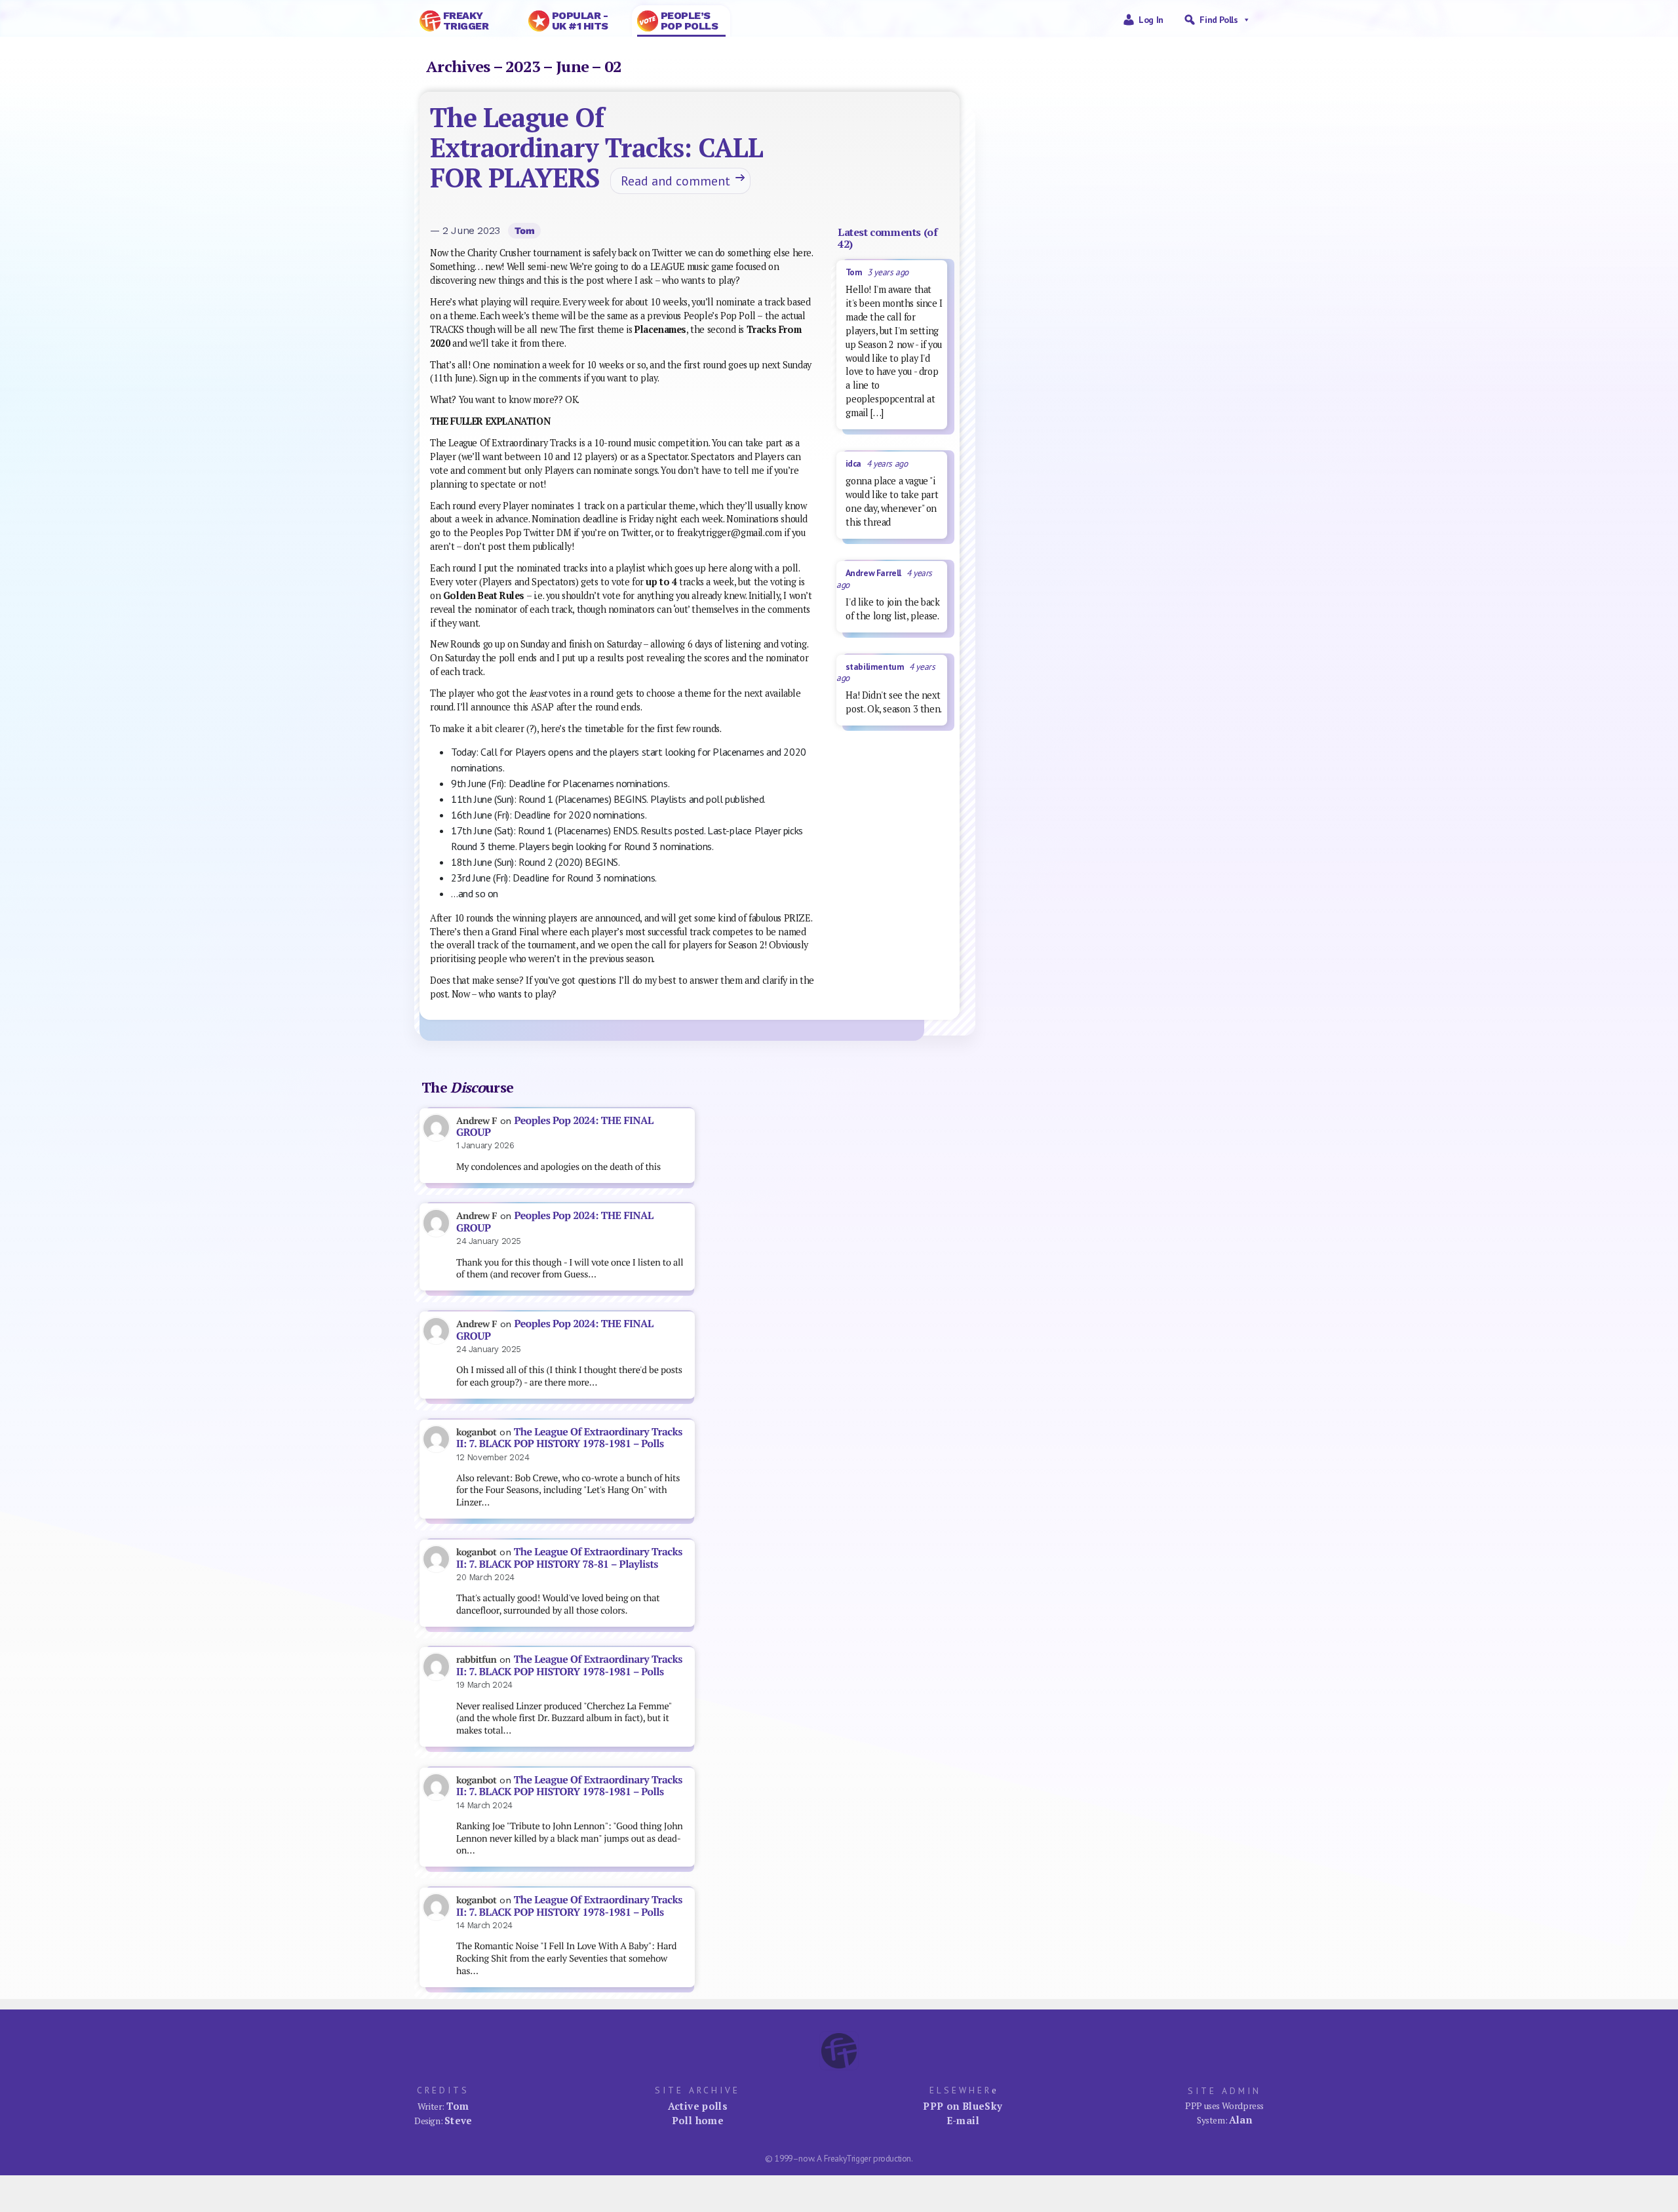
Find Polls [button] (1219, 20)
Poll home (698, 2120)
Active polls (698, 2106)
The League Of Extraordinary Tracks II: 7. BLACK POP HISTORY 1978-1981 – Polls (569, 1438)
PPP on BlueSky (963, 2106)
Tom (525, 231)
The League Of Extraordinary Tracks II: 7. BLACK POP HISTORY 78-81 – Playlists (569, 1558)
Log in (1151, 20)
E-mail (963, 2120)
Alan (1241, 2120)
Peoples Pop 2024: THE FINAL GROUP (555, 1127)
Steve (459, 2120)
